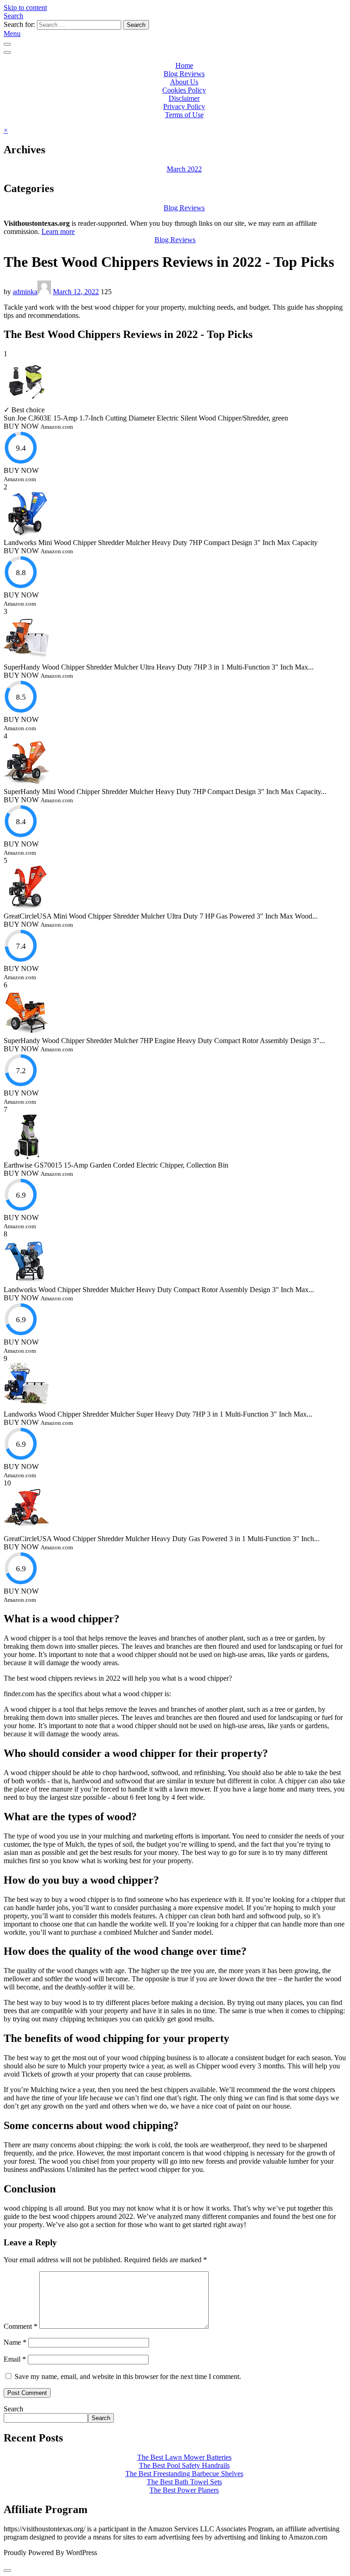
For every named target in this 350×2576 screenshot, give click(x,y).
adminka (25, 292)
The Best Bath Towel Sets (184, 2482)
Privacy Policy (184, 106)
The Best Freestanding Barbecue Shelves (184, 2474)
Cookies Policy (184, 90)
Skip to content (25, 8)
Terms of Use (184, 115)
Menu (12, 34)
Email (15, 2359)
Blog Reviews (184, 74)
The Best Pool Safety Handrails (184, 2465)
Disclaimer (184, 98)
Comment (21, 2326)
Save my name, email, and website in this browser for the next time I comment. (128, 2376)
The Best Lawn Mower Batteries (184, 2457)
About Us (184, 82)
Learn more (58, 231)
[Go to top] (7, 2571)
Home (184, 65)
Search (13, 16)
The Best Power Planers (184, 2490)
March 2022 (184, 169)
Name (15, 2342)
